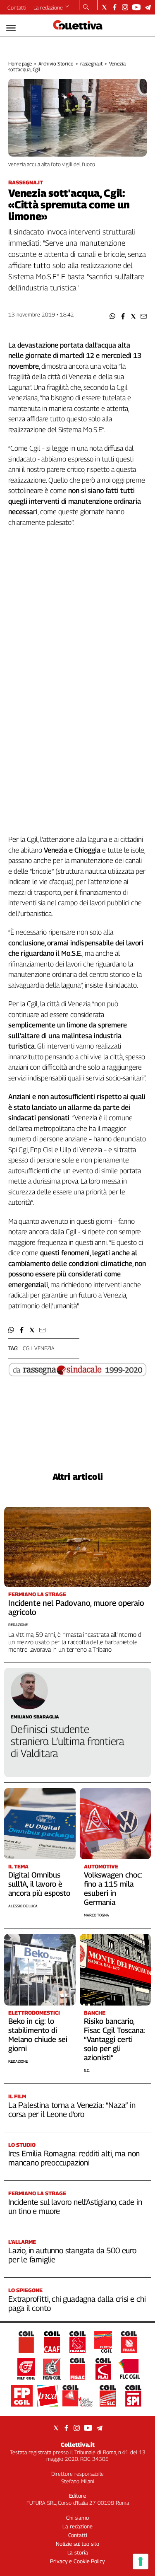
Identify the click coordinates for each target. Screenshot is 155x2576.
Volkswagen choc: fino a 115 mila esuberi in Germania (113, 1889)
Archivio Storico (56, 64)
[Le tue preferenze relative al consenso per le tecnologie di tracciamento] (141, 2562)
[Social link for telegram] (148, 7)
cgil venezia (38, 1348)
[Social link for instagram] (125, 7)
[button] (113, 316)
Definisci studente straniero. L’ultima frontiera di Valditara (67, 1741)
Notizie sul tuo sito (77, 2544)
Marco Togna (97, 1915)
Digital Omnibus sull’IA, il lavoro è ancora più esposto (39, 1884)
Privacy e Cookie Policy (77, 2561)
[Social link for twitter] (104, 7)
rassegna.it (92, 64)
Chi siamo (77, 2518)
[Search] (86, 8)
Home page (20, 64)
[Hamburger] (11, 28)
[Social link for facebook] (115, 7)
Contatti (17, 7)
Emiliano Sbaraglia (35, 1717)
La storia (78, 2552)
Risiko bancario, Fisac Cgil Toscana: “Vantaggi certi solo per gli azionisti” (114, 2039)
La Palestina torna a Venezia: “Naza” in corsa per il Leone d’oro (72, 2110)
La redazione (48, 7)
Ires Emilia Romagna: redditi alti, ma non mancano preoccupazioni (74, 2158)
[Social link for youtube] (136, 7)
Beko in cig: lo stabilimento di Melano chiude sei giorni (38, 2035)
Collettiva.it (78, 2444)
